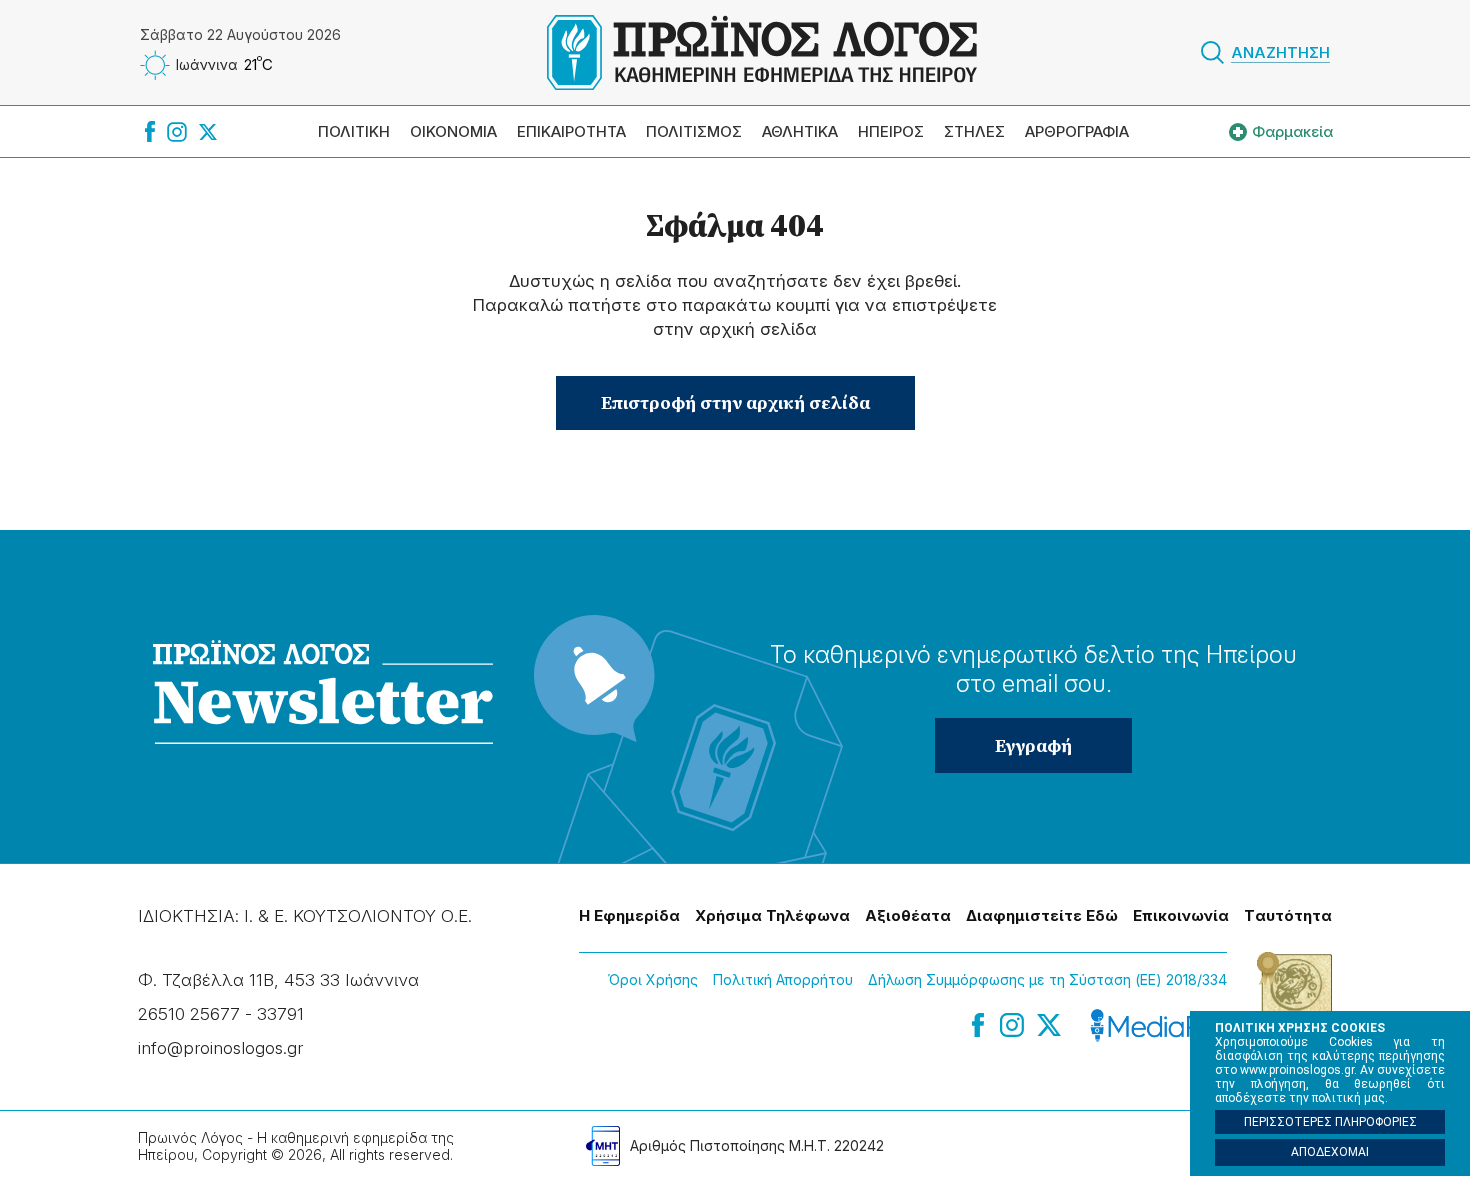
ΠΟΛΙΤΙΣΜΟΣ (694, 131)
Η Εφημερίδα (629, 915)
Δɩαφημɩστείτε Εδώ (1042, 915)
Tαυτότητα (1288, 915)
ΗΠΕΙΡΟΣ (891, 131)
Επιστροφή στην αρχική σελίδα (735, 402)
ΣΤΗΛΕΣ (974, 131)
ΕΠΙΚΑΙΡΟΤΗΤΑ (571, 131)
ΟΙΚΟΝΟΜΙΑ (453, 131)
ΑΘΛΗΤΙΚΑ (800, 131)
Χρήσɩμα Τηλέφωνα (772, 915)
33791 (280, 1014)
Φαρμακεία (1292, 131)
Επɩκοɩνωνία (1181, 915)
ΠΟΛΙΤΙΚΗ (354, 131)
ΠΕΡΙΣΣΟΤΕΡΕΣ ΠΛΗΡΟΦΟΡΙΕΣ (1330, 1122)
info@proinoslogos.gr (220, 1048)
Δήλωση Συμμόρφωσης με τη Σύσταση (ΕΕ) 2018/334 (1047, 979)
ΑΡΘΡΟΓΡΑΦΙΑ (1077, 131)
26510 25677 (189, 1014)
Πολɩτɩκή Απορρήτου (783, 979)
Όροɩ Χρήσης (653, 979)
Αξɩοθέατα (908, 915)
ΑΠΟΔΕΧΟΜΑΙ (1330, 1152)
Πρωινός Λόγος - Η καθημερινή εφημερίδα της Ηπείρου (762, 52)
